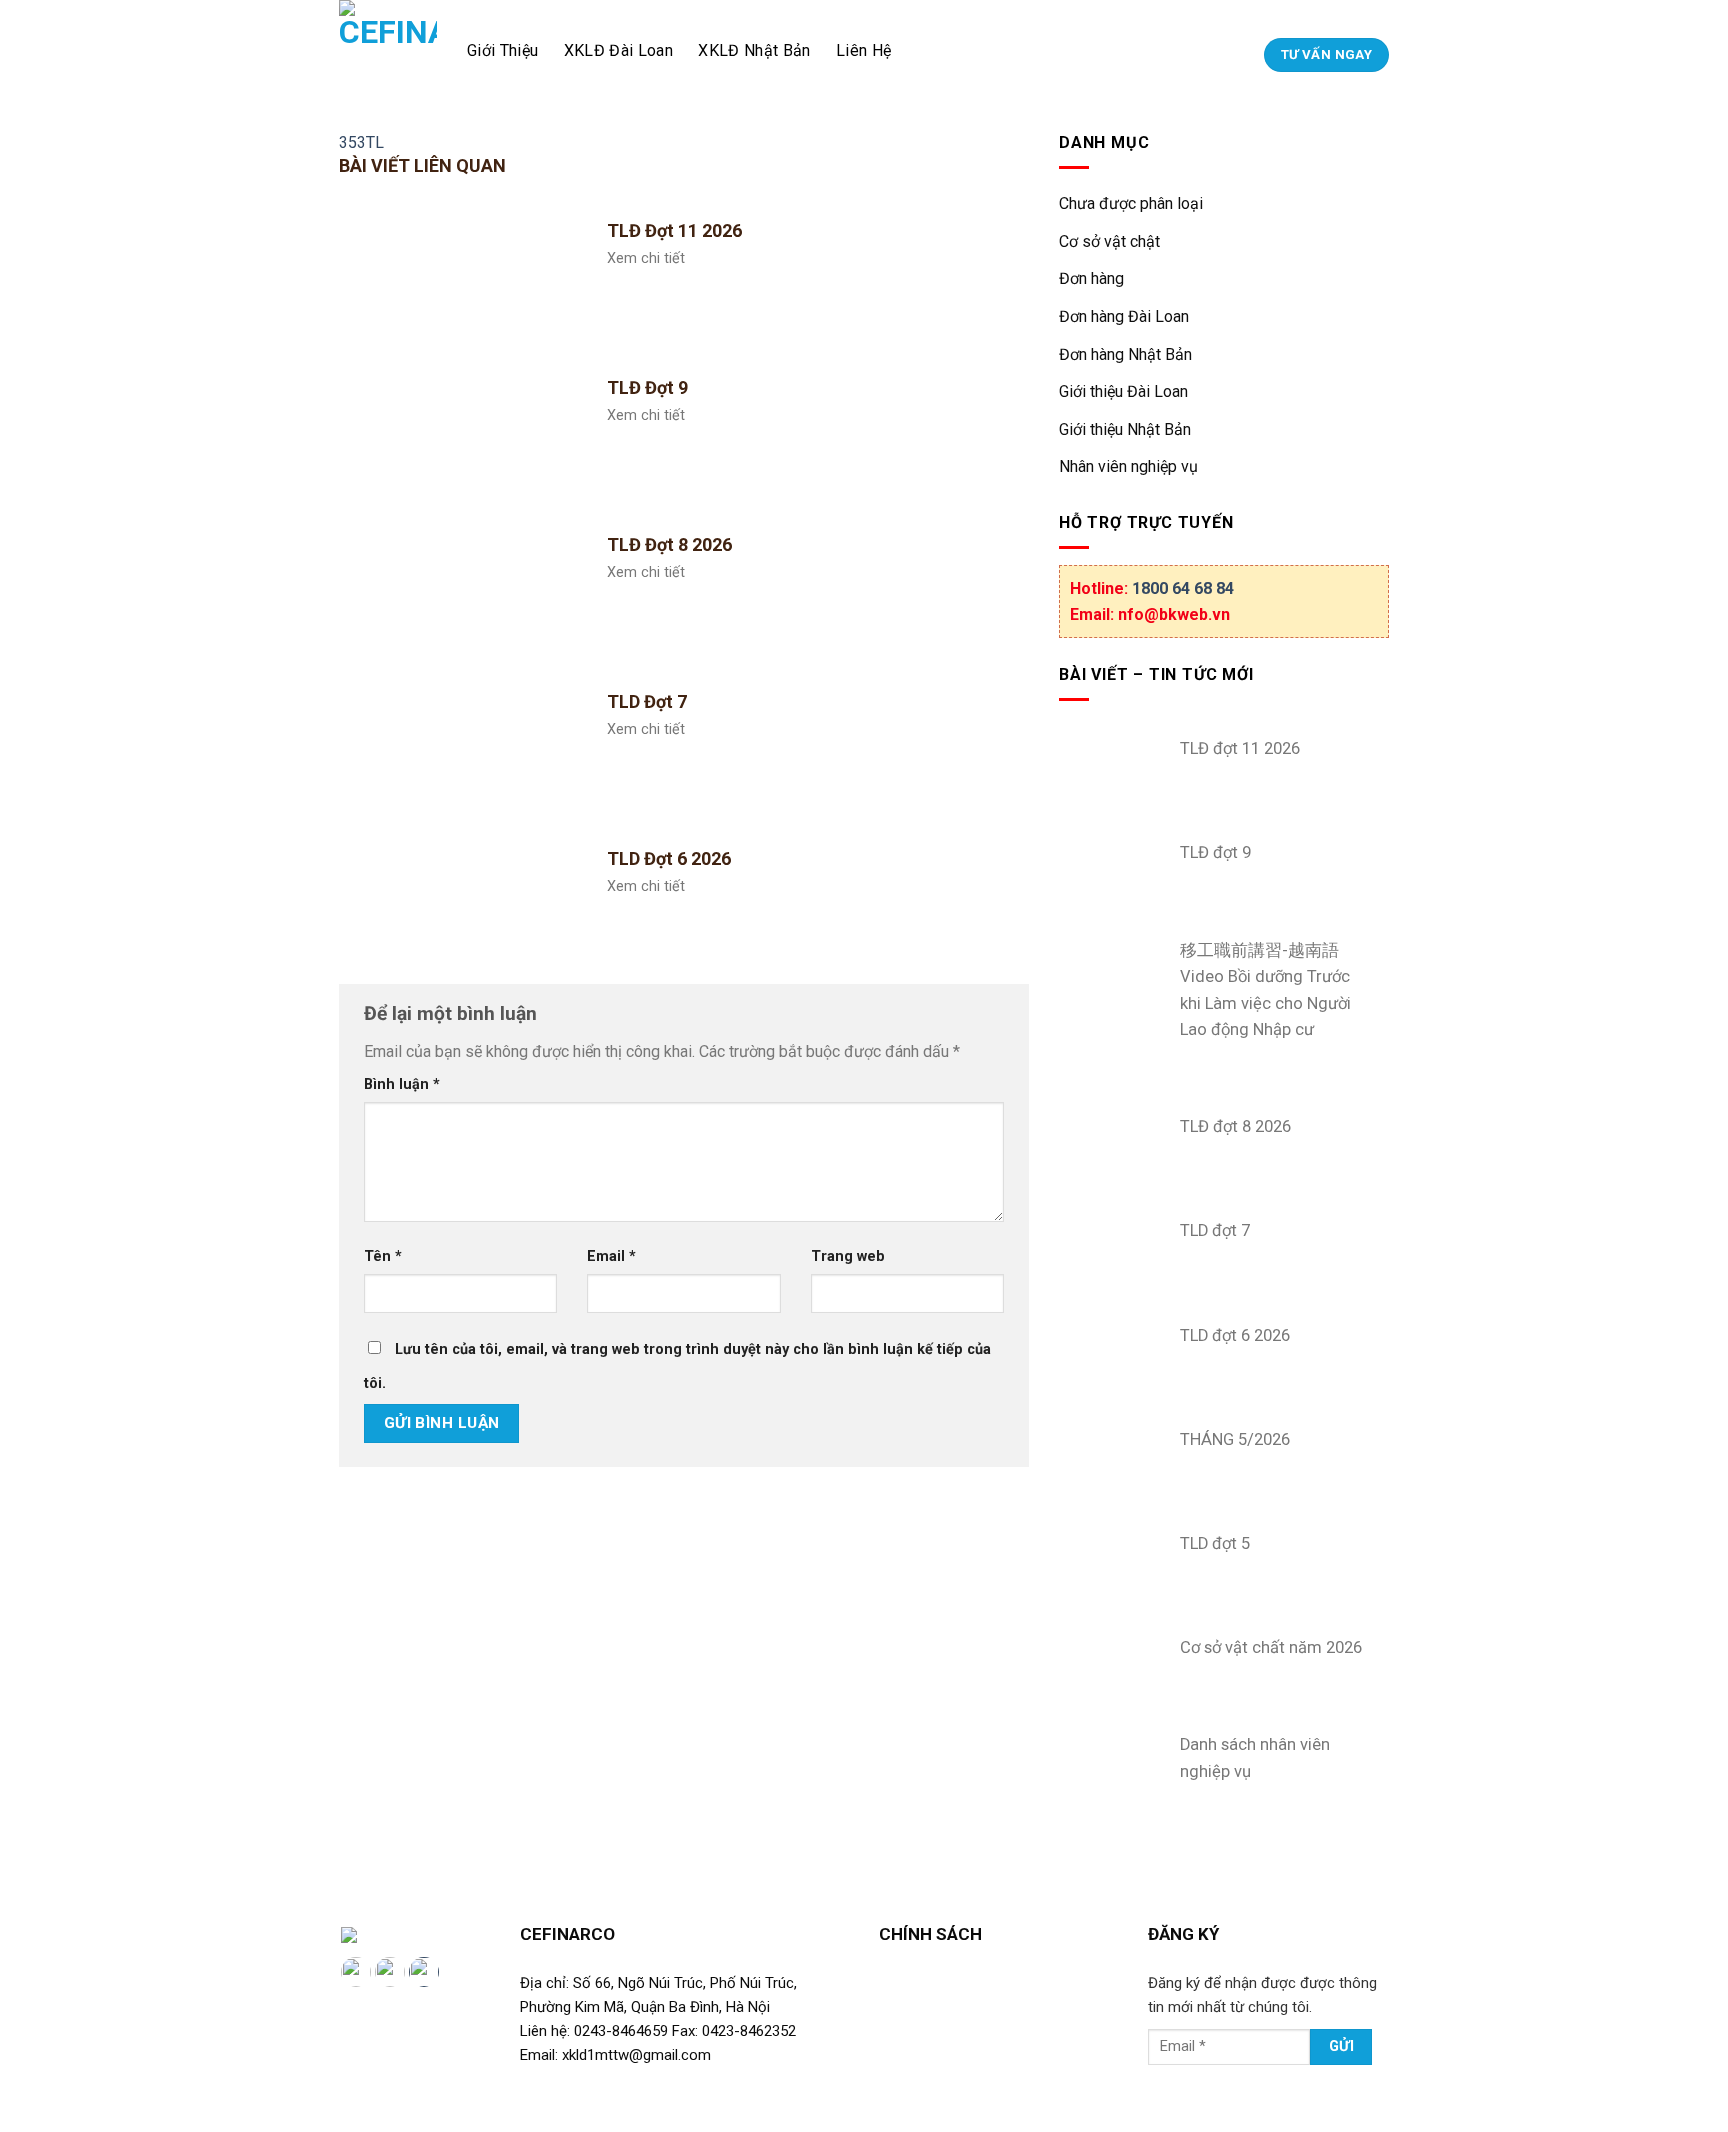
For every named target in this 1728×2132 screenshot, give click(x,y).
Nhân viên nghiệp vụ (1128, 466)
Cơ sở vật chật (1109, 241)
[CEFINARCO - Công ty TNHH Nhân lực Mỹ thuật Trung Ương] (388, 50)
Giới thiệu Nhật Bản (1125, 429)
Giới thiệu (502, 50)
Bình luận (402, 1084)
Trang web (848, 1256)
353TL (361, 142)
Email (611, 1256)
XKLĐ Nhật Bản (754, 50)
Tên (383, 1256)
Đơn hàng (1091, 278)
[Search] (1246, 54)
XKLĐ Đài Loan (618, 50)
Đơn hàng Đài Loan (1124, 316)
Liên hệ (863, 50)
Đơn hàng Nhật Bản (1125, 354)
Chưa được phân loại (1131, 203)
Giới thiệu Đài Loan (1123, 391)
